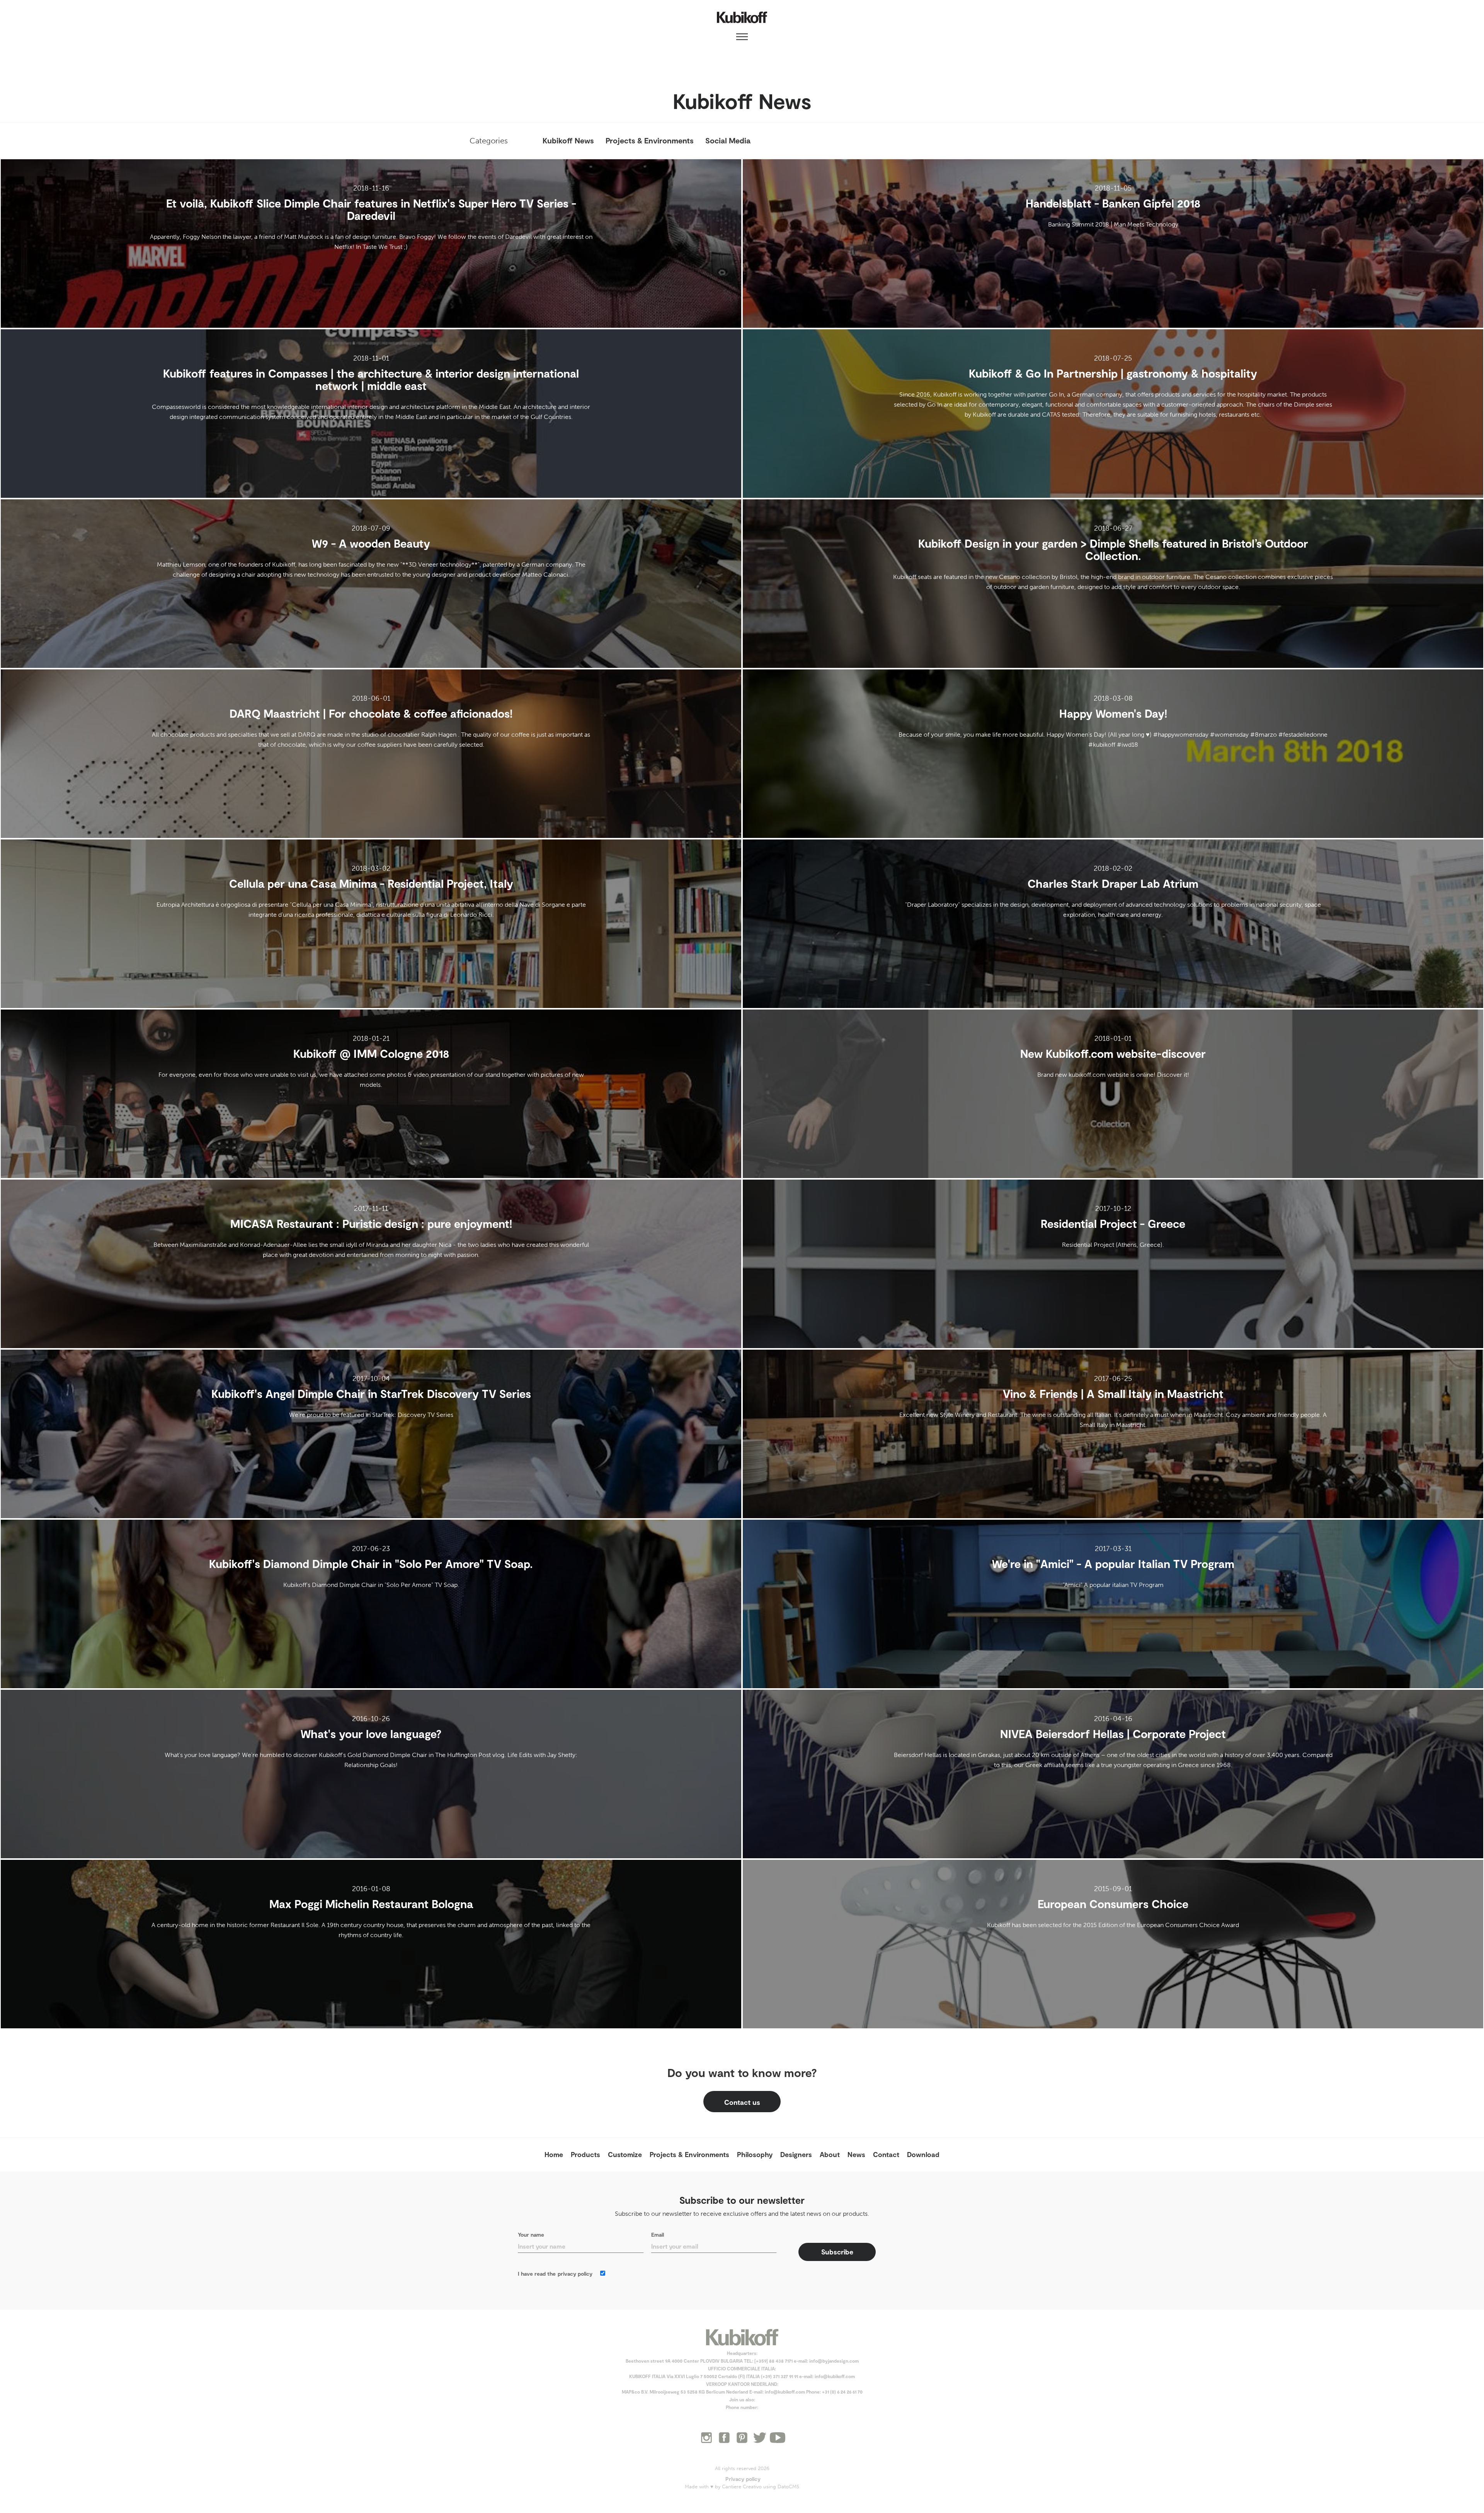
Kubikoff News (568, 140)
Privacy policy (743, 2479)
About (830, 2154)
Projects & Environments (650, 140)
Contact (886, 2154)
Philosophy (755, 2154)
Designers (796, 2154)
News (856, 2154)
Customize (625, 2154)
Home (554, 2154)
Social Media (728, 140)
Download (923, 2154)
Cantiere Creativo (742, 2487)
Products (585, 2154)
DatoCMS (788, 2487)
